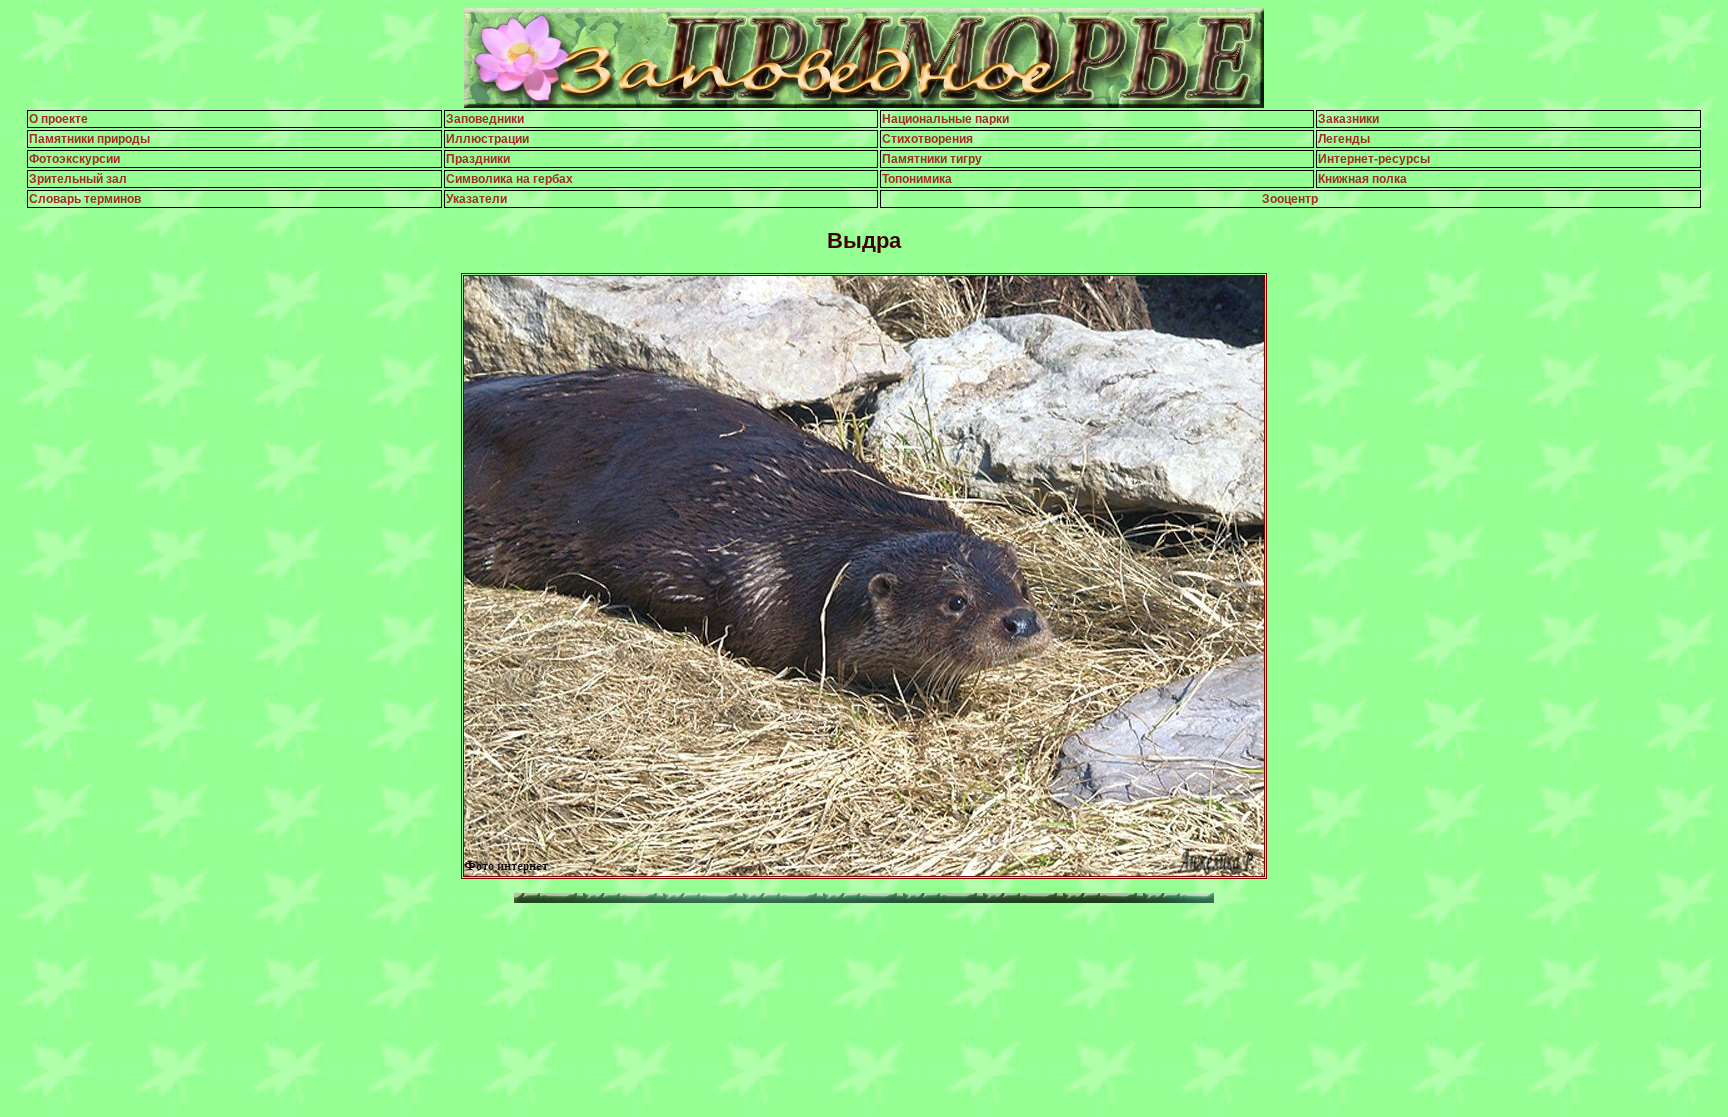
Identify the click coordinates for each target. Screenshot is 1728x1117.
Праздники (478, 159)
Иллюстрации (487, 139)
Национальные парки (945, 119)
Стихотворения (927, 139)
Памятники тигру (932, 159)
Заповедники (485, 119)
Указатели (476, 199)
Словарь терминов (85, 199)
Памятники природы (89, 139)
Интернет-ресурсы (1374, 159)
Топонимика (917, 179)
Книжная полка (1362, 179)
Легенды (1344, 139)
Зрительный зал (78, 179)
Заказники (1348, 119)
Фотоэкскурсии (74, 159)
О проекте (58, 119)
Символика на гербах (509, 179)
